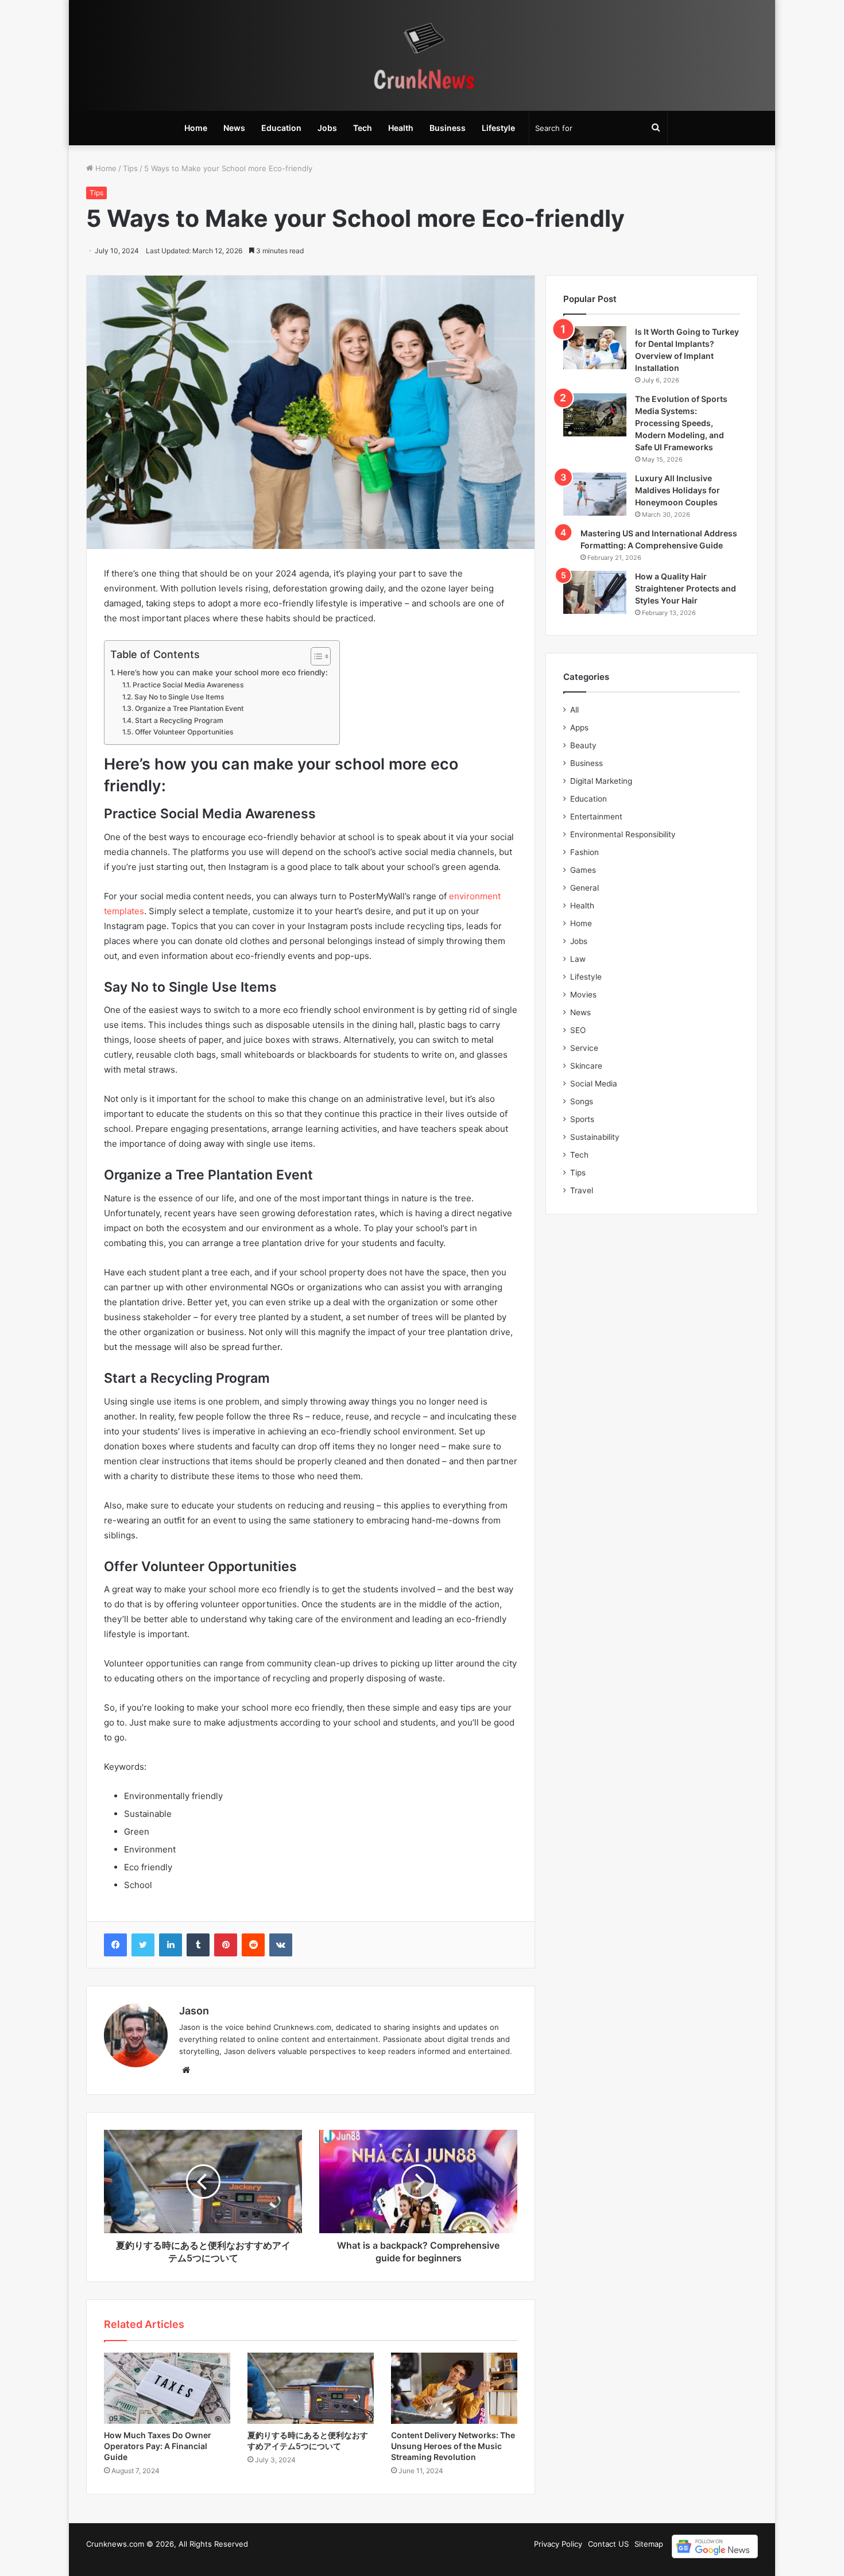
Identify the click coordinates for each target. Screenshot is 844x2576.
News (234, 128)
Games (583, 870)
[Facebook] (115, 1945)
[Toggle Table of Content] (315, 656)
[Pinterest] (226, 1945)
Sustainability (595, 1137)
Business (448, 128)
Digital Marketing (601, 781)
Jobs (327, 128)
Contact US (608, 2544)
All (574, 710)
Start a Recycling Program (179, 720)
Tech (363, 128)
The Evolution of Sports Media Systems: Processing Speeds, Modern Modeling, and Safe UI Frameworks (681, 423)
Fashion (584, 852)
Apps (579, 728)
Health (401, 128)
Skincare (586, 1066)
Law (578, 959)
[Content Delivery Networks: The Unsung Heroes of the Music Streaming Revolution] (454, 2388)
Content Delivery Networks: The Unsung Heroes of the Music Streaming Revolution (453, 2446)
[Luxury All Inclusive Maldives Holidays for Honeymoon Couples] (595, 494)
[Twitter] (143, 1945)
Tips (130, 168)
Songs (582, 1101)
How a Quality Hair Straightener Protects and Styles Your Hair (686, 588)
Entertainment (596, 817)
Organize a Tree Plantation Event (189, 708)
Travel (582, 1190)
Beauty (583, 745)
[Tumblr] (198, 1945)
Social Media (594, 1084)
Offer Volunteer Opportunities (184, 732)
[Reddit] (253, 1945)
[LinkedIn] (171, 1945)
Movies (583, 995)
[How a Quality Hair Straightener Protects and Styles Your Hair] (595, 592)
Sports (582, 1119)
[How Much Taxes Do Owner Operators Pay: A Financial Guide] (167, 2388)
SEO (578, 1030)
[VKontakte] (281, 1945)
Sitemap (649, 2544)
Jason (194, 2011)
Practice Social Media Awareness (188, 685)
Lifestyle (498, 128)
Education (281, 128)
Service (584, 1048)
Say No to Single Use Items (180, 697)
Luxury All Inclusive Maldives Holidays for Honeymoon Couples (677, 490)
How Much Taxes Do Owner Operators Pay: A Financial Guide (158, 2446)
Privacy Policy (558, 2544)
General (584, 888)
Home (196, 128)
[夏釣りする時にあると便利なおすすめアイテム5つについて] (311, 2388)
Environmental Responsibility (623, 834)
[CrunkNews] (422, 55)
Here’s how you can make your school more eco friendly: (222, 672)
